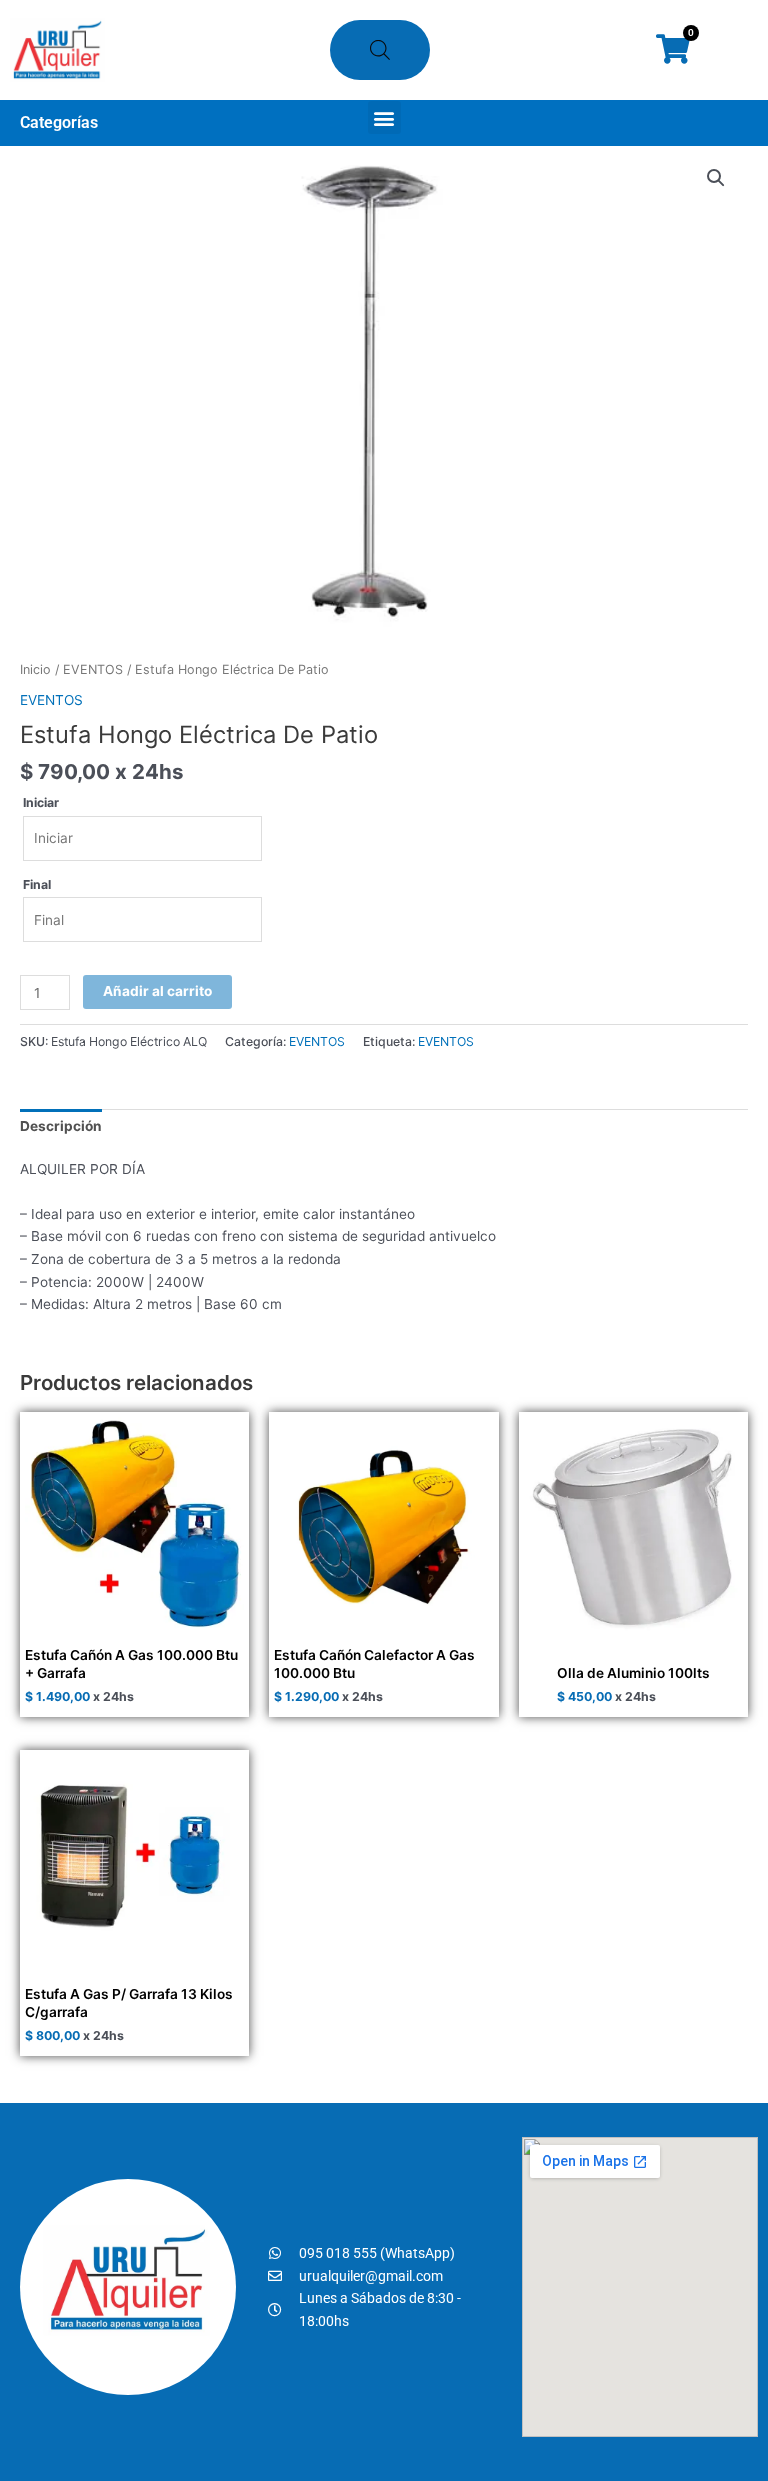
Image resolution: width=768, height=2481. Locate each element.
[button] (384, 117)
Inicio (35, 669)
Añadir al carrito (157, 991)
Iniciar (41, 802)
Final (37, 884)
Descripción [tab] (61, 1126)
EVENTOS (93, 669)
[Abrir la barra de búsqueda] (380, 50)
